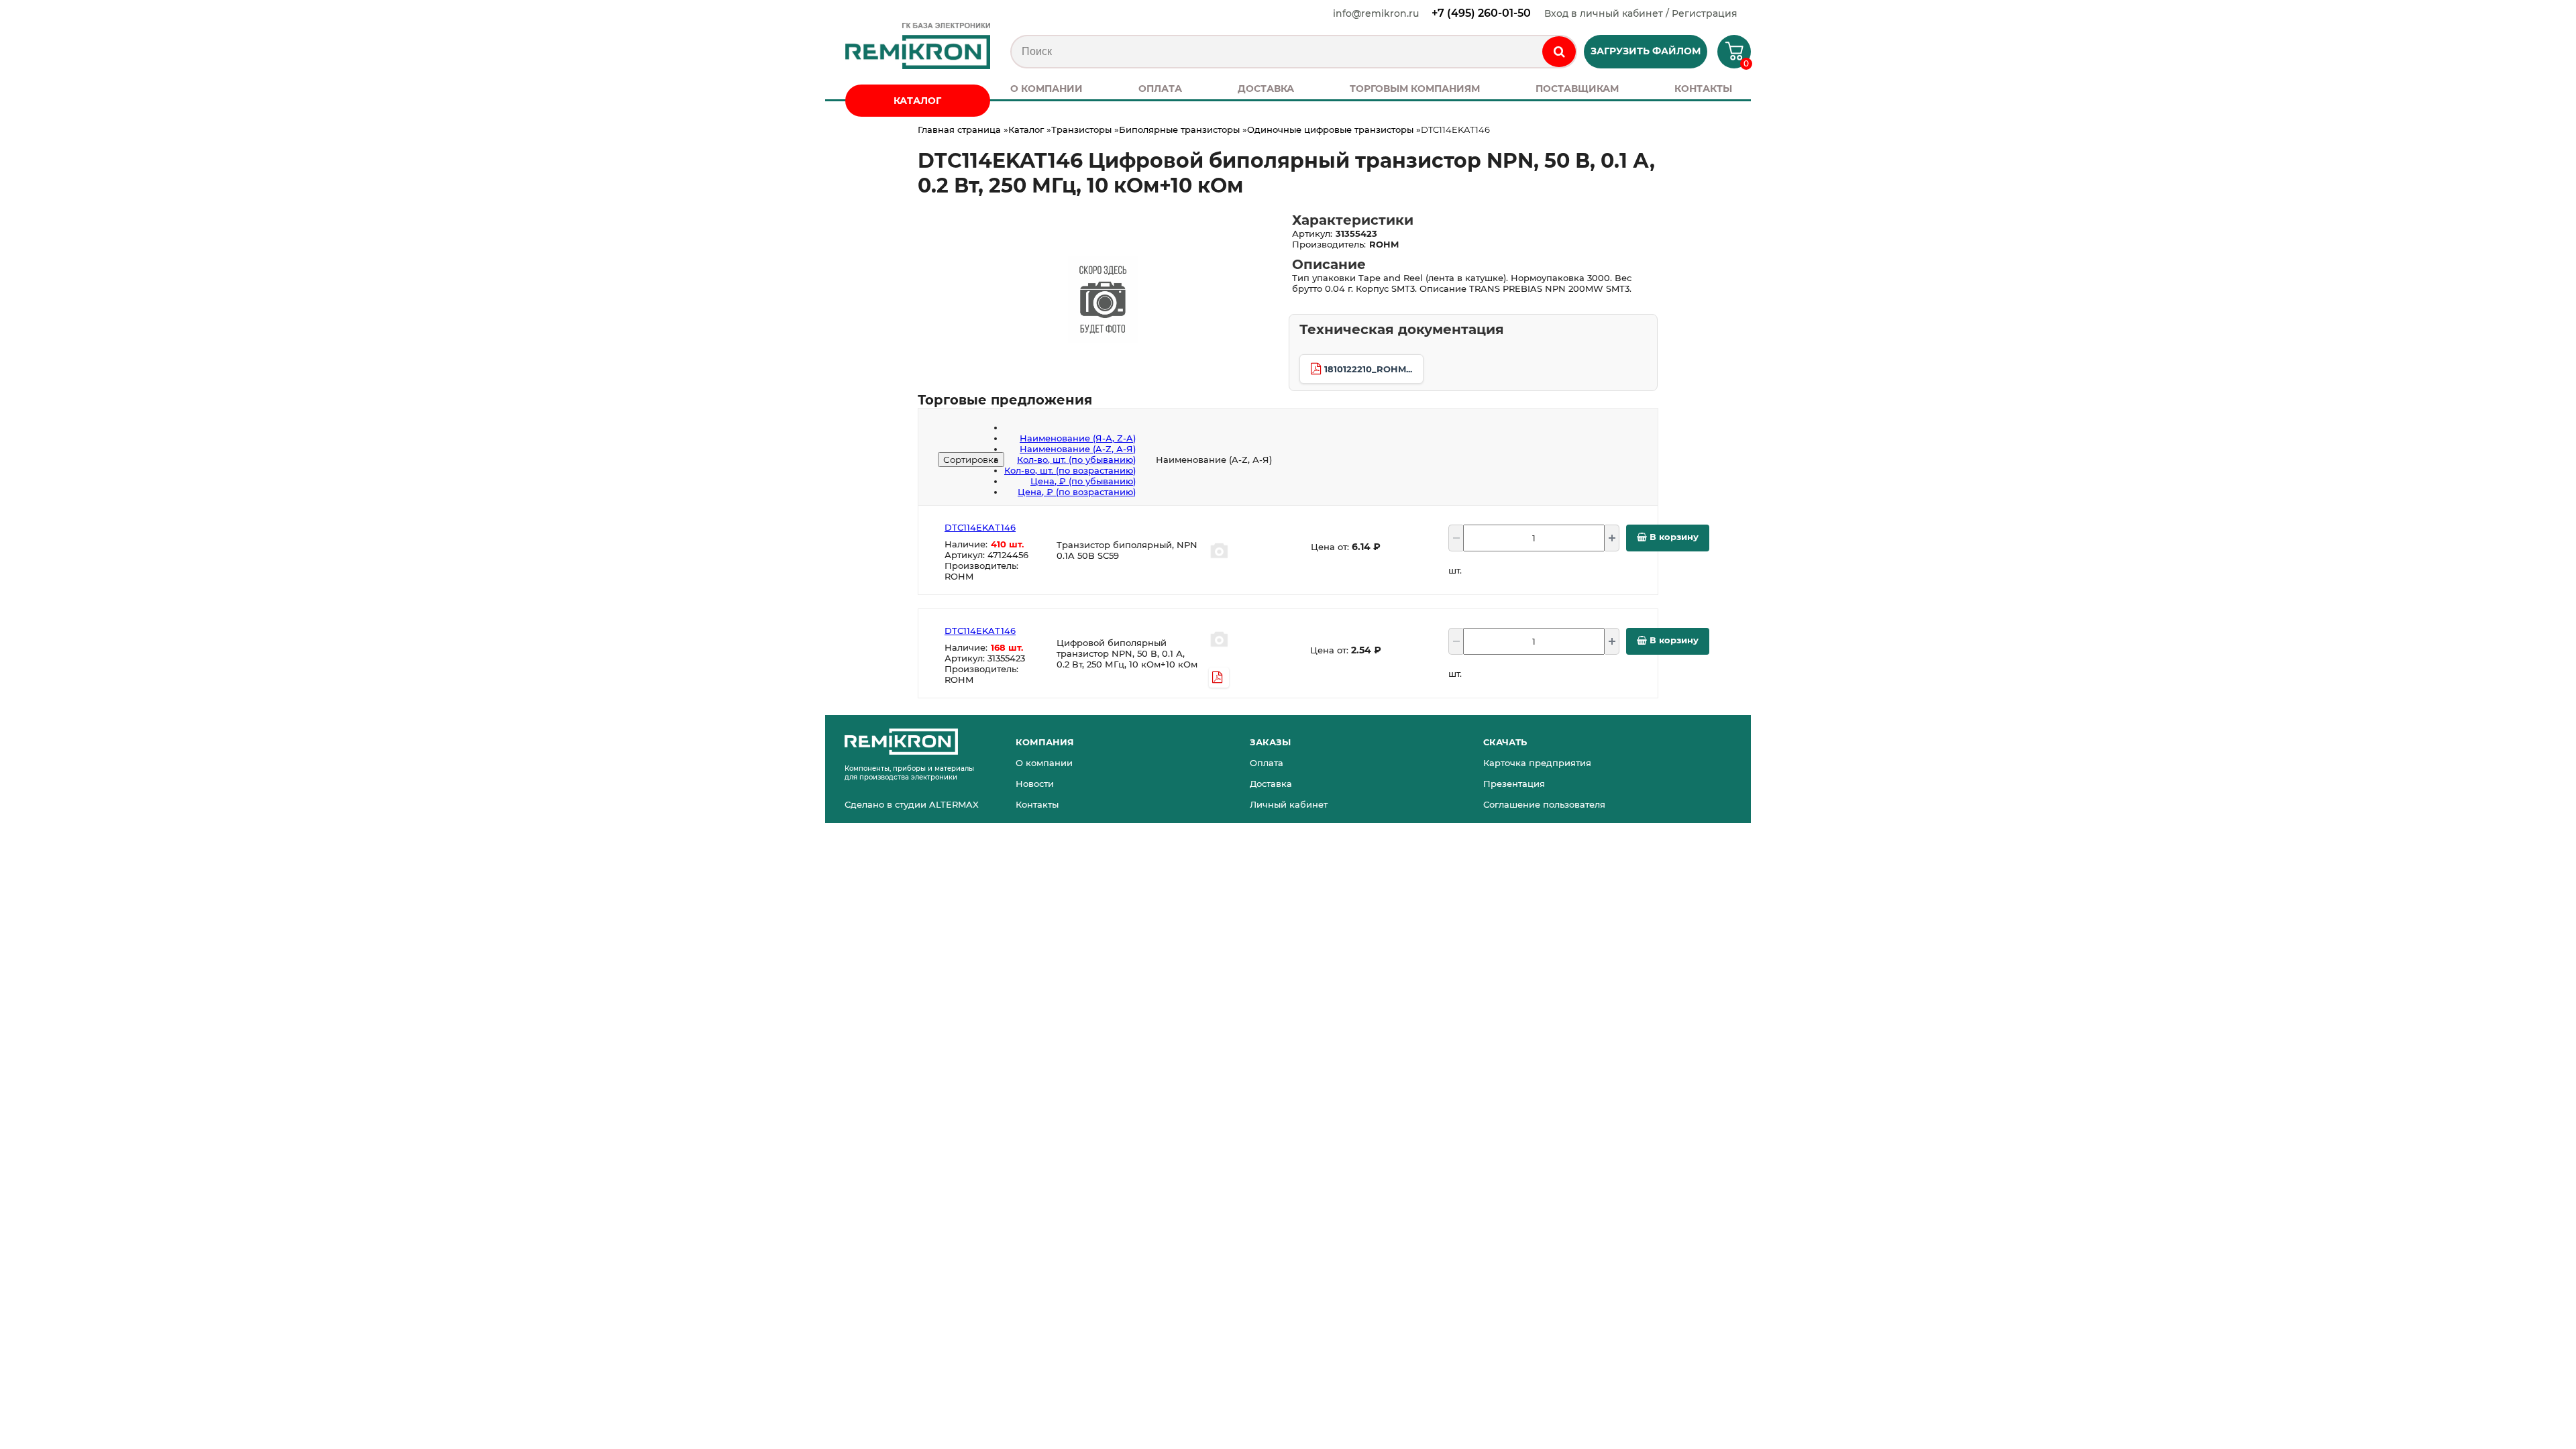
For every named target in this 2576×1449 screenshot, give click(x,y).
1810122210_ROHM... (1368, 369)
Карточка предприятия (1537, 763)
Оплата (1267, 763)
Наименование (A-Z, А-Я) (1078, 449)
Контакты (1037, 804)
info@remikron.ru (1376, 13)
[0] (1729, 56)
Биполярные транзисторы (1179, 129)
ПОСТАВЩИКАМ (1577, 89)
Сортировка (971, 460)
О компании (1044, 763)
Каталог (1026, 129)
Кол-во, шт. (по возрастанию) (1070, 470)
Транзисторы (1081, 129)
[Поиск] (1559, 52)
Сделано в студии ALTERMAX (912, 804)
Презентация (1514, 784)
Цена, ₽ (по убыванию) (1083, 481)
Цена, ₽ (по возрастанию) (1077, 492)
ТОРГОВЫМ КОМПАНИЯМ (1415, 89)
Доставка (1271, 784)
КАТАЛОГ (917, 101)
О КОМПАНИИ (1046, 89)
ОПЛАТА (1160, 89)
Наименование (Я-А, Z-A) (1078, 438)
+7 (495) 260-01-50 (1481, 13)
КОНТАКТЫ (1703, 89)
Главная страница (959, 129)
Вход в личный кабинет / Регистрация (1641, 13)
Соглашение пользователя (1544, 804)
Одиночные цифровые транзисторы (1330, 129)
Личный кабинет (1289, 804)
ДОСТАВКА (1266, 89)
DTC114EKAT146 (980, 527)
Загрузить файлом (1646, 51)
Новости (1035, 784)
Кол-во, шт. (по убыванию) (1076, 460)
